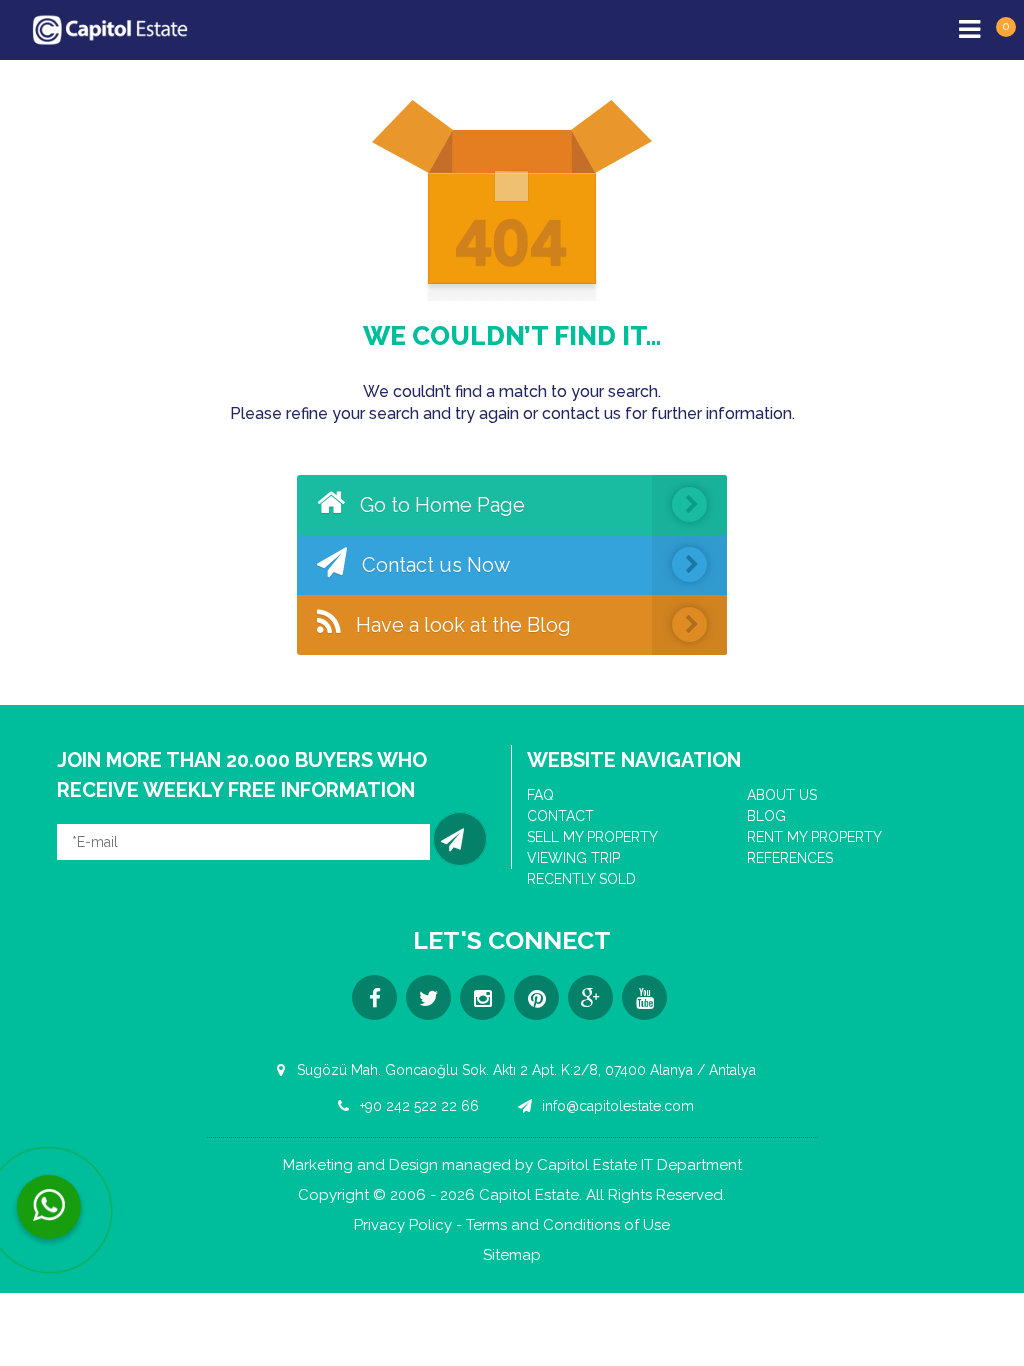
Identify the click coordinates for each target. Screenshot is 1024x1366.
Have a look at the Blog (461, 625)
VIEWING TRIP (573, 858)
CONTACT (560, 816)
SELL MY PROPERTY (592, 837)
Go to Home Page (440, 505)
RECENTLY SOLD (581, 879)
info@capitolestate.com (616, 1106)
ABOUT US (782, 795)
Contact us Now (433, 565)
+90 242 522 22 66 (417, 1106)
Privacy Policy (403, 1225)
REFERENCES (790, 858)
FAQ (540, 795)
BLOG (766, 816)
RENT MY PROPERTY (814, 837)
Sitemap (512, 1255)
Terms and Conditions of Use (568, 1225)
